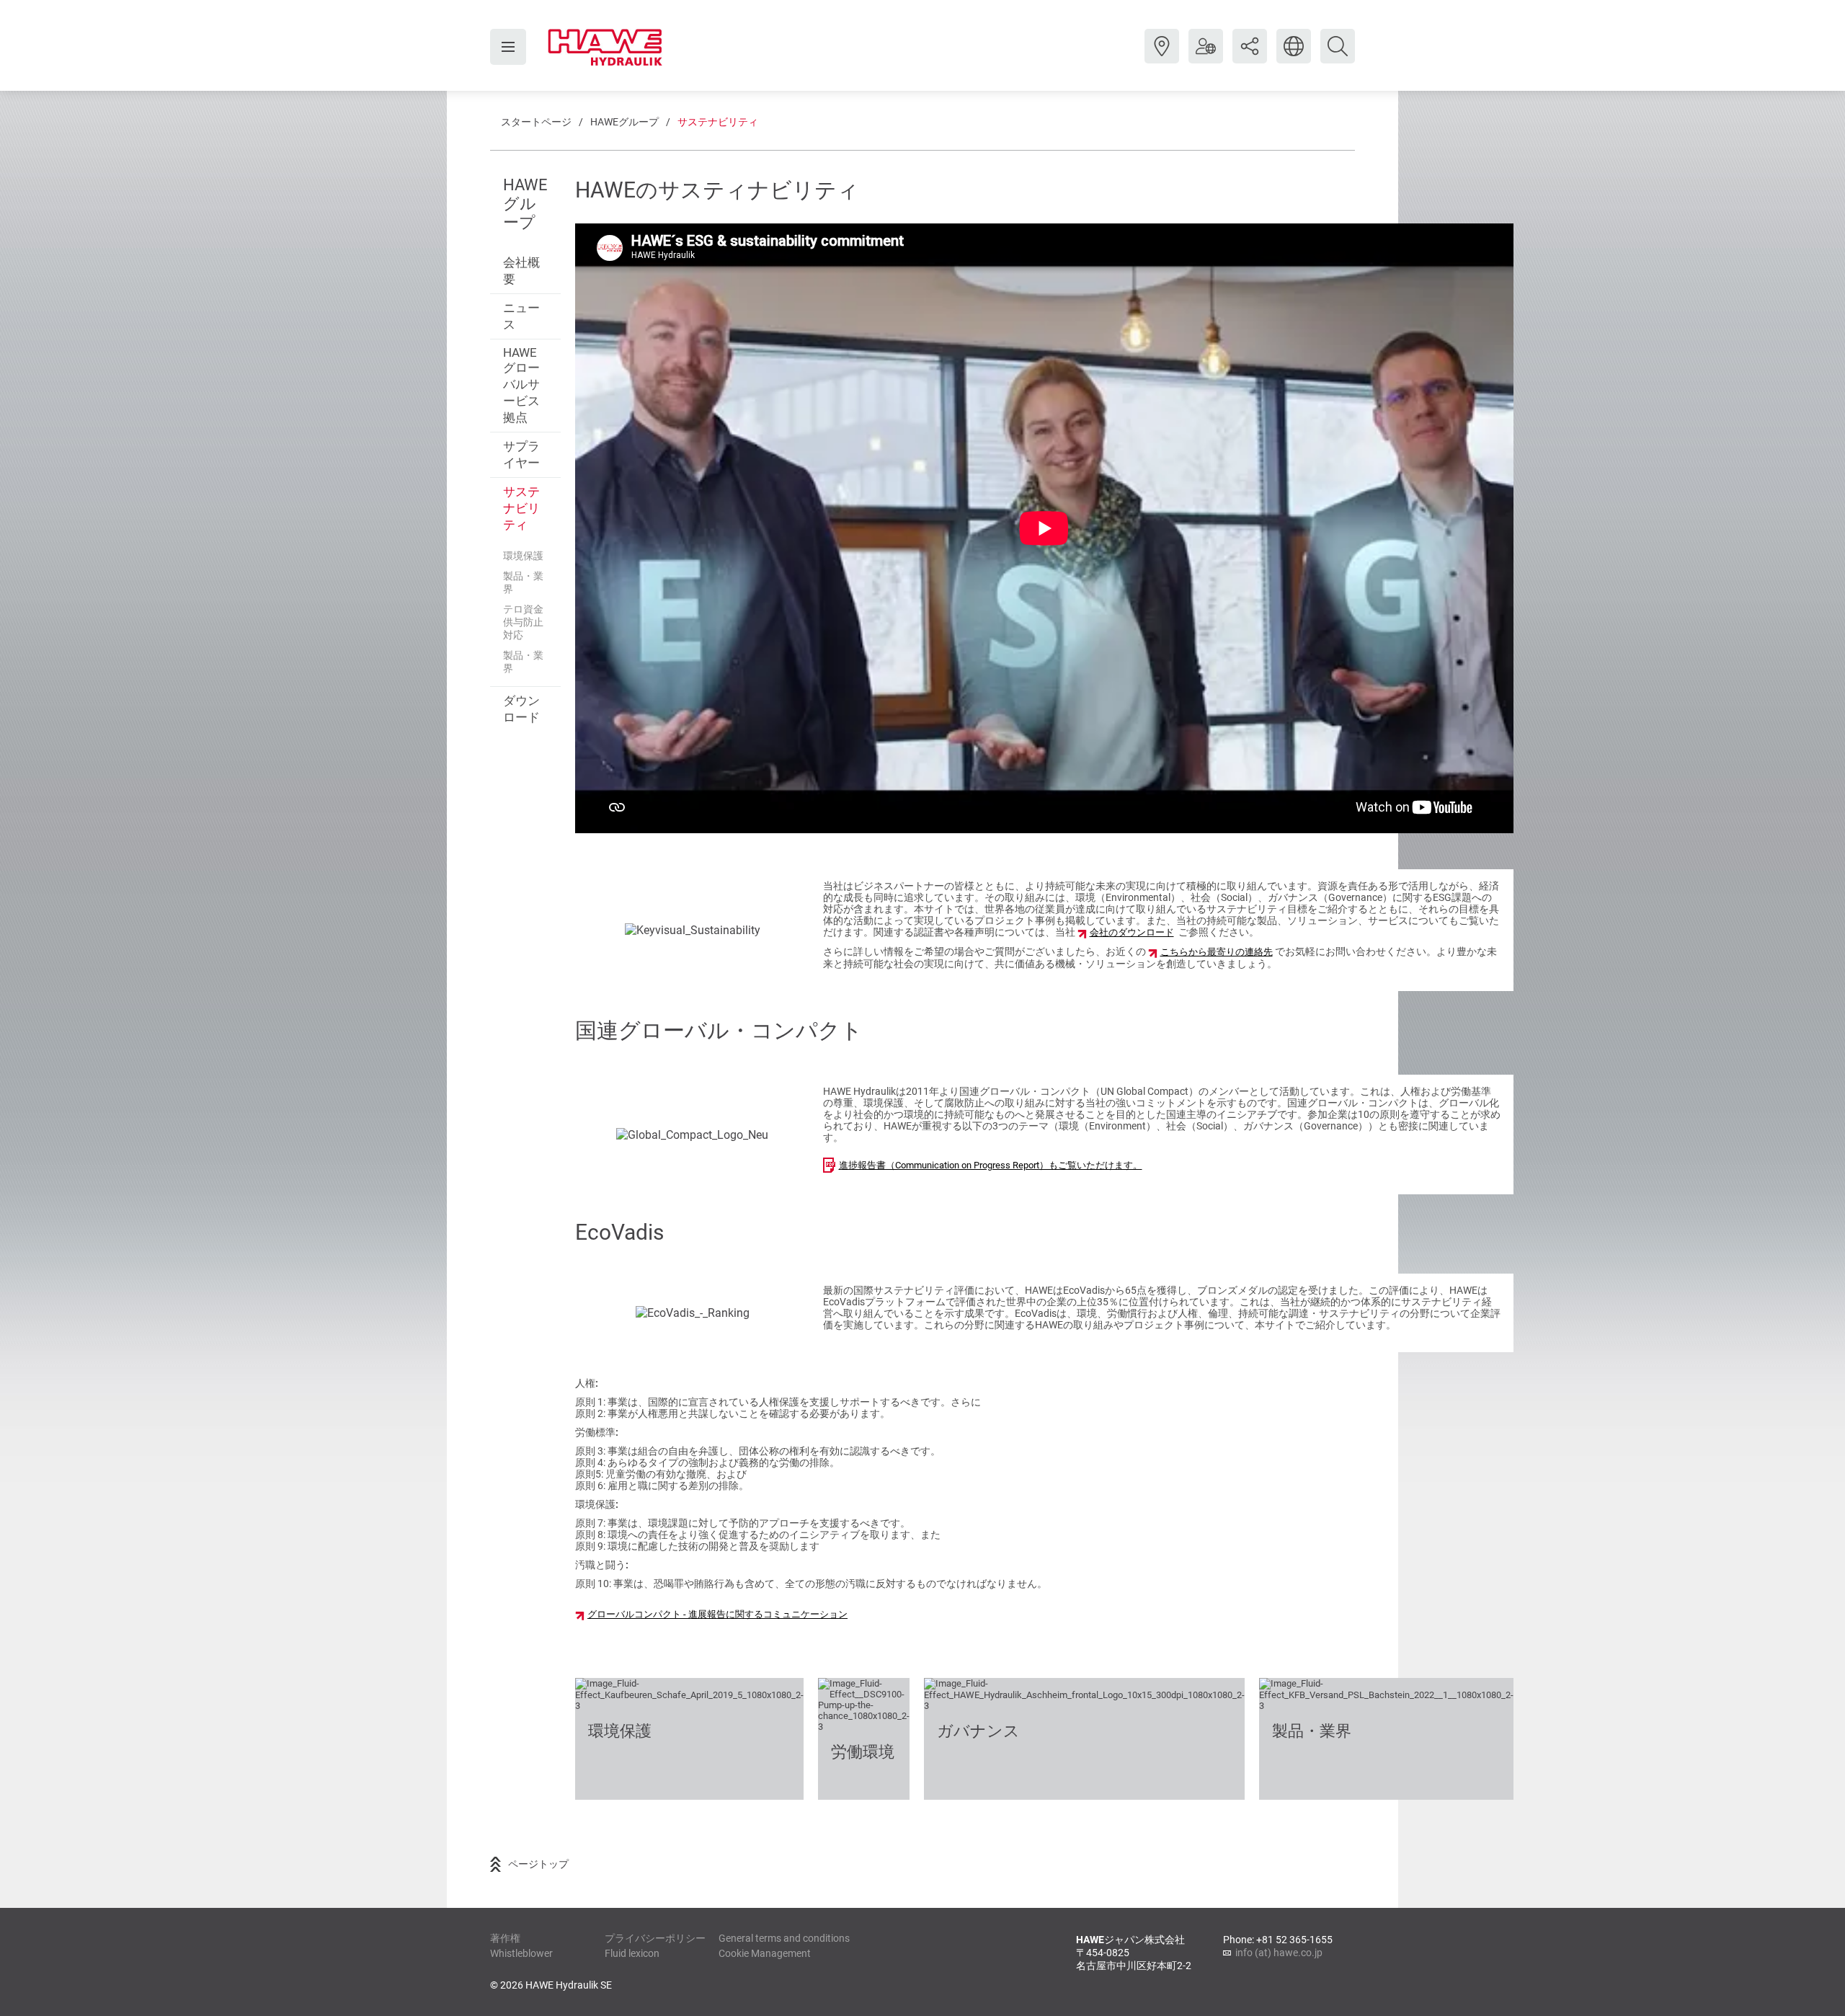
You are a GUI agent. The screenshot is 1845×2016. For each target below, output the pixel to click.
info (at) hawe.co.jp (1279, 1953)
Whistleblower (521, 1953)
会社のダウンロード (1132, 932)
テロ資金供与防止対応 (523, 622)
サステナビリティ (718, 122)
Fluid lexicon (632, 1953)
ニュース (521, 316)
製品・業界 (523, 582)
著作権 (505, 1938)
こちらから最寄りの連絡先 (1217, 952)
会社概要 (521, 271)
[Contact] (1162, 57)
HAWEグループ (624, 122)
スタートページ (536, 122)
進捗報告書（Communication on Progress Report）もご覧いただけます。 (991, 1165)
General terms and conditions (784, 1938)
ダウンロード (521, 709)
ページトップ (538, 1864)
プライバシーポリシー (655, 1938)
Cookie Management (765, 1953)
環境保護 (523, 556)
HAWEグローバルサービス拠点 (521, 385)
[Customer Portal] (1206, 57)
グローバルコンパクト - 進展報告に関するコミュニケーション (717, 1614)
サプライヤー (521, 454)
